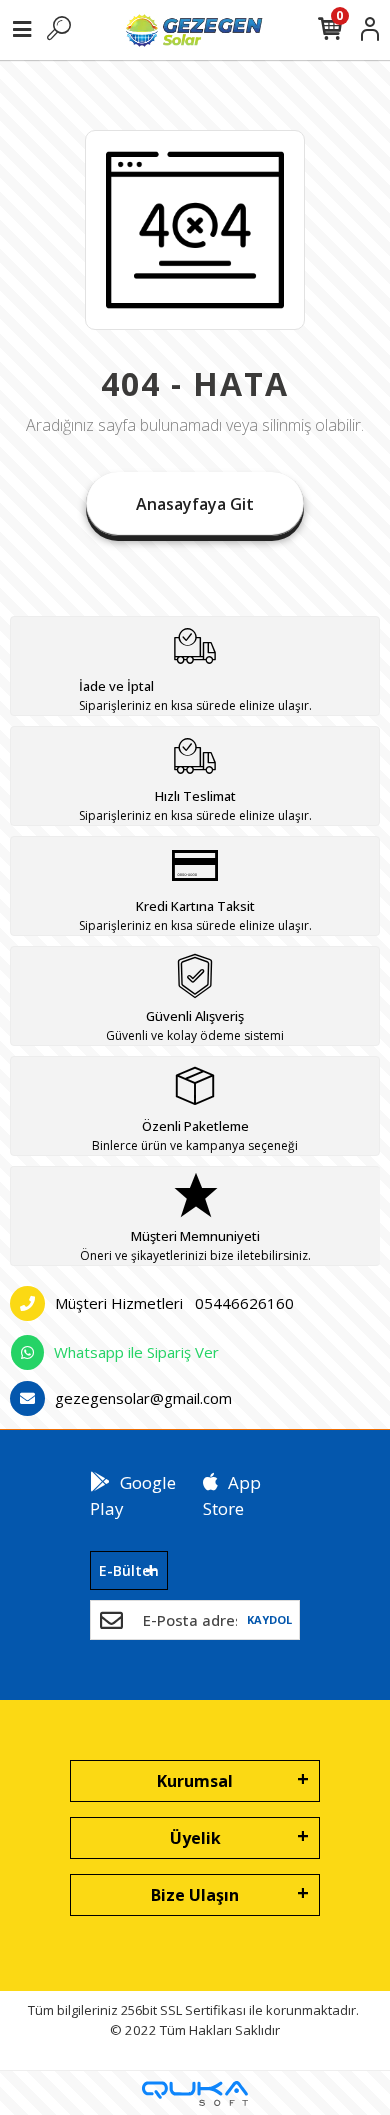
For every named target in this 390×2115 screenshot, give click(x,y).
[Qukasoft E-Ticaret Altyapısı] (195, 2093)
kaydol (269, 1619)
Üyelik (195, 1838)
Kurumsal (195, 1781)
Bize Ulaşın (195, 1895)
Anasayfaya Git (195, 504)
